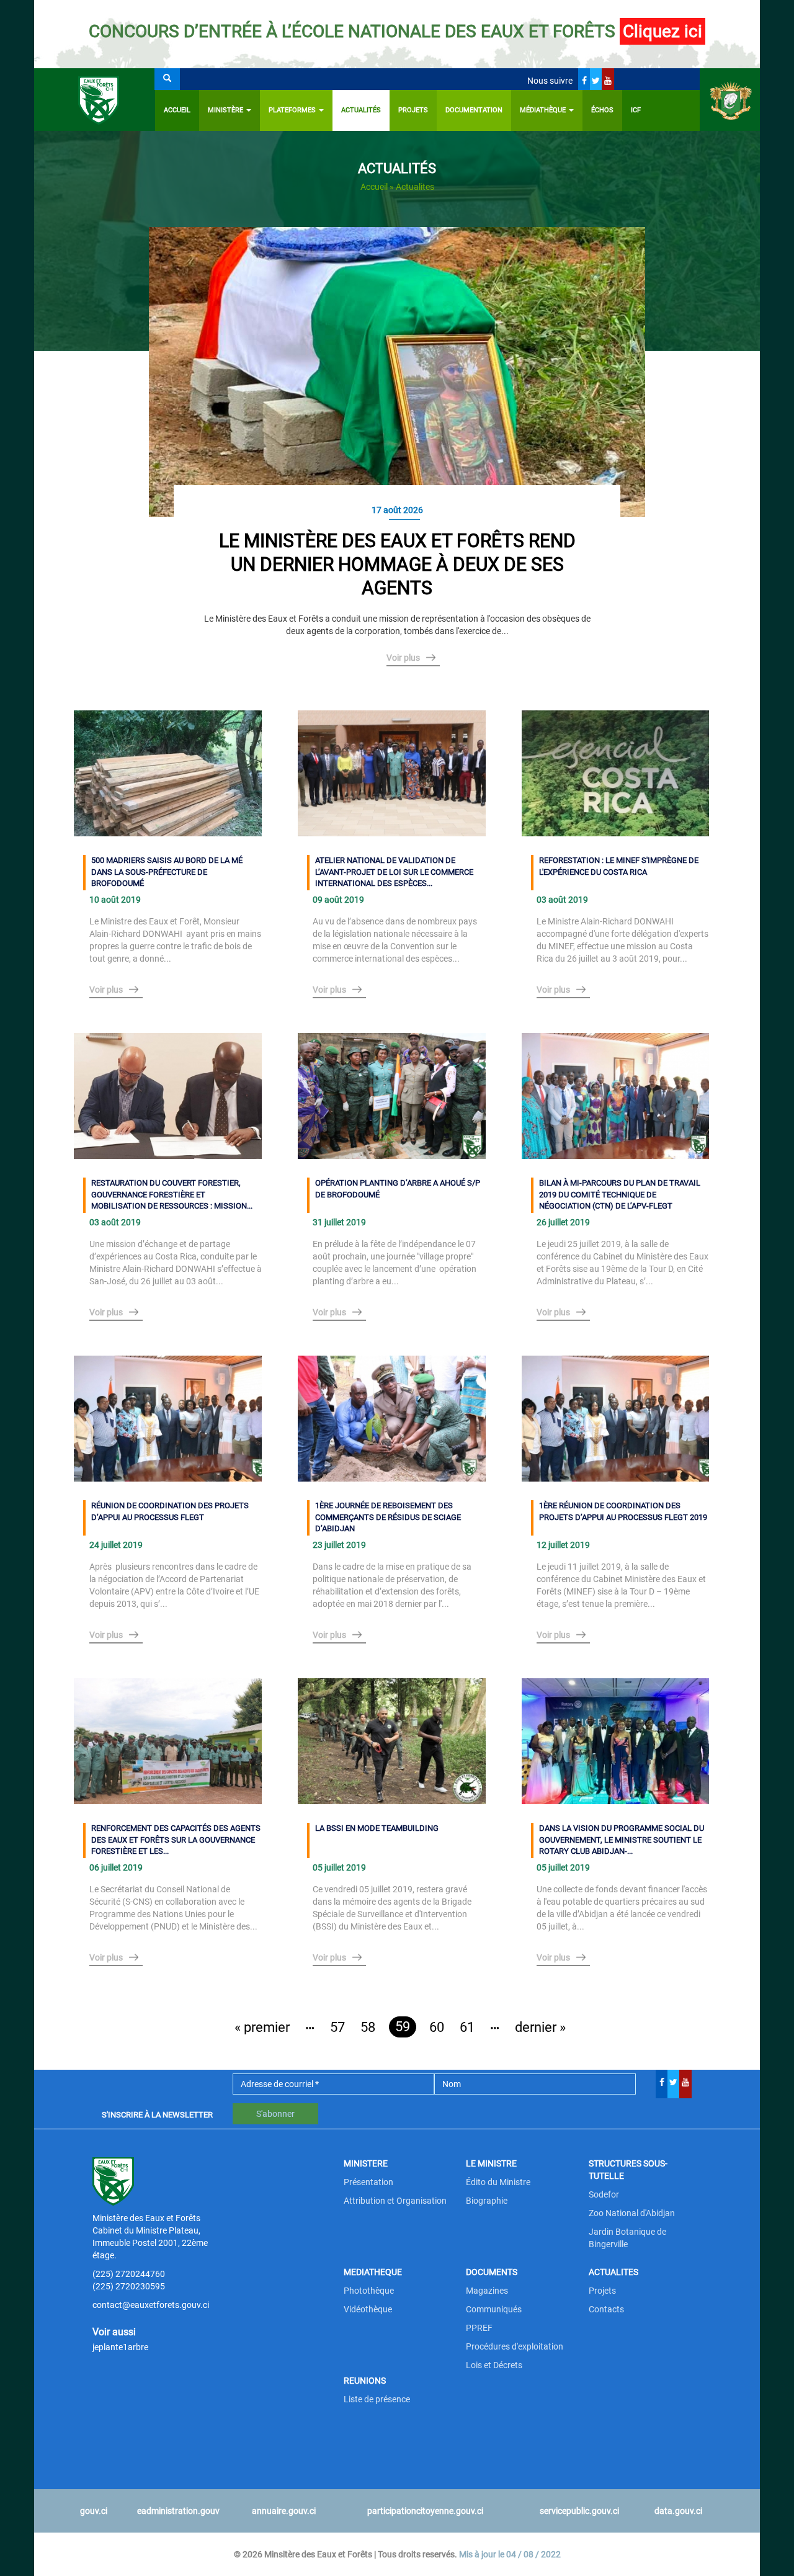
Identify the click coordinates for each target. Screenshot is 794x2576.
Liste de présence (377, 2399)
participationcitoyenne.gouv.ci (425, 2511)
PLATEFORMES (293, 110)
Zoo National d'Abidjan (632, 2213)
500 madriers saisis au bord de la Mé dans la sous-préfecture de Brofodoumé (167, 872)
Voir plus (403, 658)
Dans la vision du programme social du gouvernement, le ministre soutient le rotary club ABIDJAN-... (622, 1840)
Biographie (487, 2201)
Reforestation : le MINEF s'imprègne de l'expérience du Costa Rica (619, 866)
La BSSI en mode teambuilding (377, 1828)
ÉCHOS (602, 110)
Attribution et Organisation (395, 2201)
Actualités (361, 110)
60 (437, 2027)
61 (467, 2027)
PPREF (479, 2328)
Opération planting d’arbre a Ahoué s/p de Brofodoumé (398, 1189)
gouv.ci (94, 2511)
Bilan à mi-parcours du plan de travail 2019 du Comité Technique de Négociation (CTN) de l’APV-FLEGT (620, 1194)
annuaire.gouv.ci (284, 2511)
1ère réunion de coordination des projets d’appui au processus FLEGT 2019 (623, 1511)
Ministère (226, 110)
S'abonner (275, 2114)
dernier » (540, 2027)
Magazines (487, 2291)
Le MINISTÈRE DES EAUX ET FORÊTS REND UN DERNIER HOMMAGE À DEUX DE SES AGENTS (397, 564)
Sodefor (604, 2194)
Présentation (368, 2182)
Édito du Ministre (498, 2182)
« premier (262, 2027)
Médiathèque (544, 110)
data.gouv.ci (678, 2511)
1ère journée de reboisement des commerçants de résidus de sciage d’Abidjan (388, 1517)
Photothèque (369, 2291)
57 (337, 2027)
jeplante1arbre (120, 2347)
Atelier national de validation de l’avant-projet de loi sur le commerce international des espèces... (394, 872)
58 (368, 2027)
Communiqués (494, 2309)
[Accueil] (95, 100)
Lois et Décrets (494, 2365)
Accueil (177, 110)
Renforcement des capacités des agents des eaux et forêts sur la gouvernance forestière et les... (176, 1840)
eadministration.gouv (178, 2511)
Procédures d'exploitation (515, 2346)
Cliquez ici (662, 31)
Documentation (474, 110)
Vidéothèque (368, 2309)
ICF (636, 110)
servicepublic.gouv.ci (579, 2511)
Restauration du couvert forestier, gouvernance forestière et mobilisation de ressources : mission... (172, 1194)
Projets (413, 110)
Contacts (606, 2309)
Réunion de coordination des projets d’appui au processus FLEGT (170, 1511)
